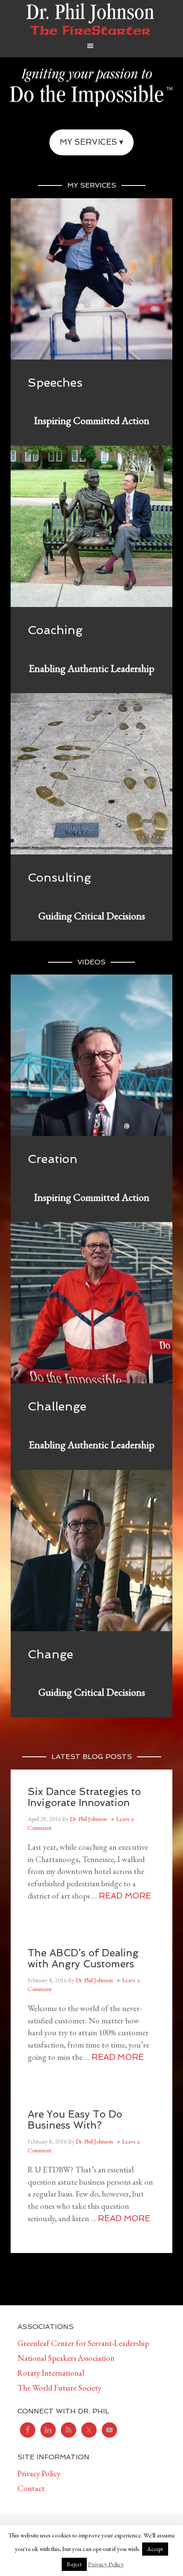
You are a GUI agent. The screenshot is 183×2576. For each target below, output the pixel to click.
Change (50, 1654)
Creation (53, 1159)
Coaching (55, 630)
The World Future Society (59, 2388)
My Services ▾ (91, 142)
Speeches (55, 383)
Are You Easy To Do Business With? (75, 2119)
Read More (125, 1896)
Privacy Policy (39, 2473)
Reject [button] (74, 2564)
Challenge (57, 1406)
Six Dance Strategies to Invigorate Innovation (84, 1797)
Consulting (59, 878)
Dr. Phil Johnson (90, 19)
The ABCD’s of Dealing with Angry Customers (83, 1958)
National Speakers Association (66, 2358)
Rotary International (51, 2373)
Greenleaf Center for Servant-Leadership (83, 2343)
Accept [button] (155, 2549)
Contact (31, 2488)
